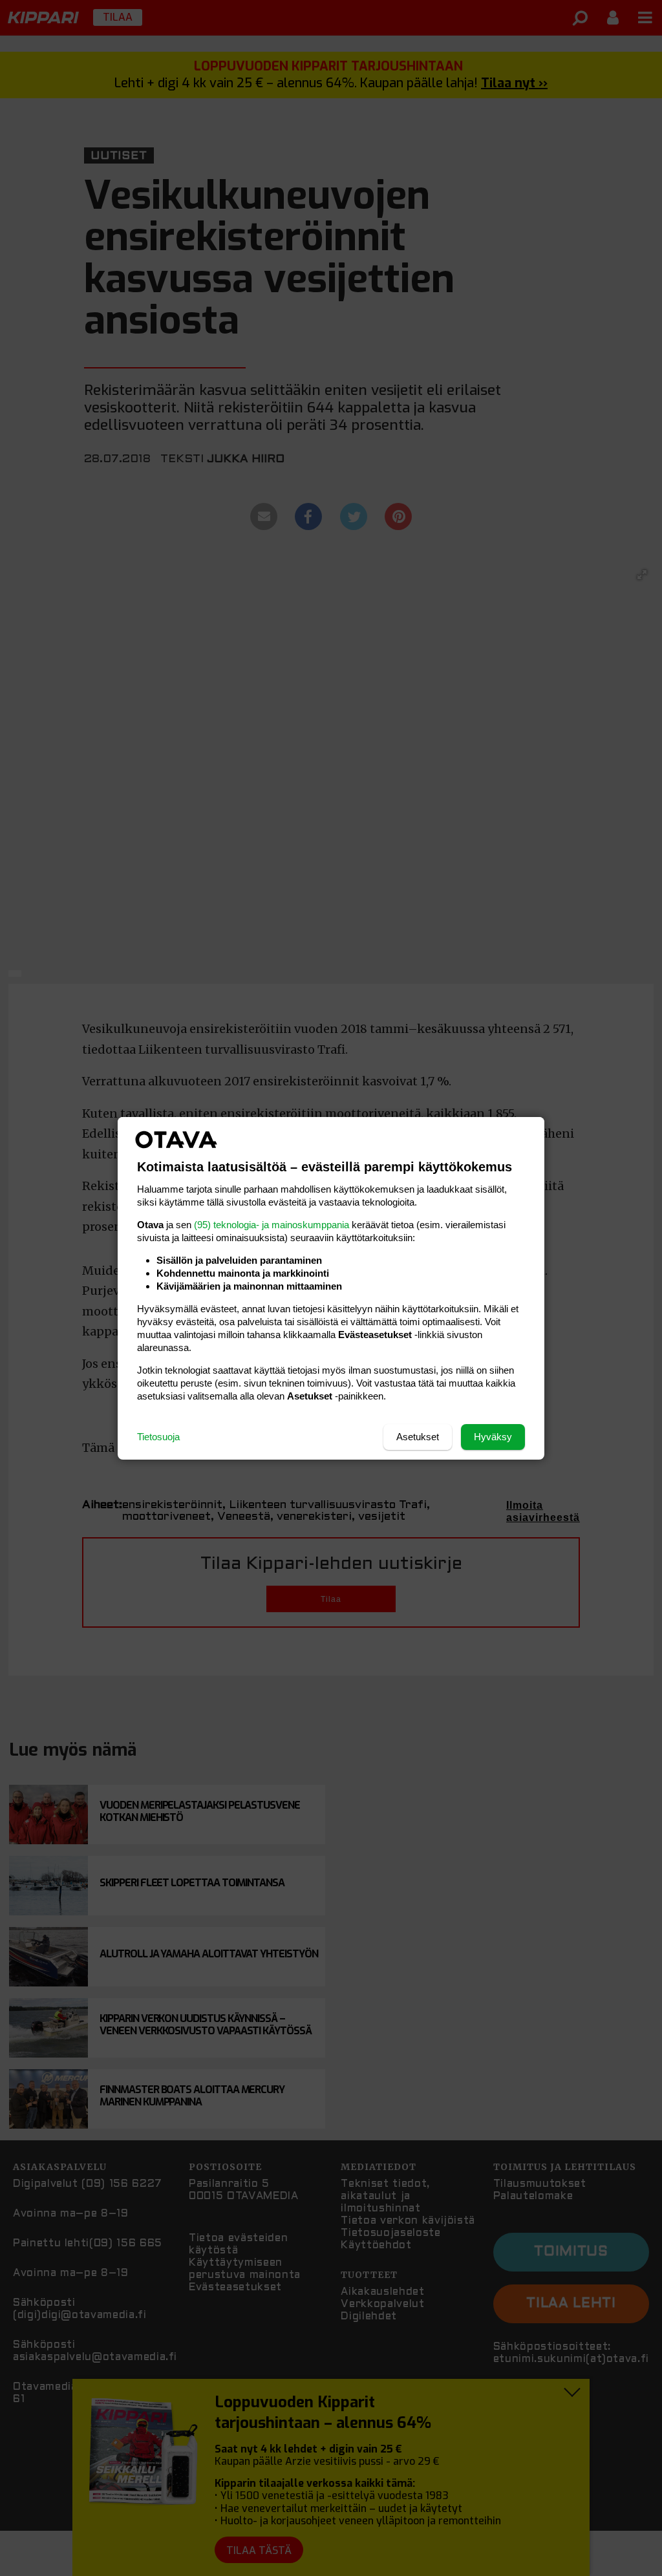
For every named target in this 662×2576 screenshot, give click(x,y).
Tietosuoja (158, 1437)
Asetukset (418, 1437)
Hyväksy (493, 1437)
